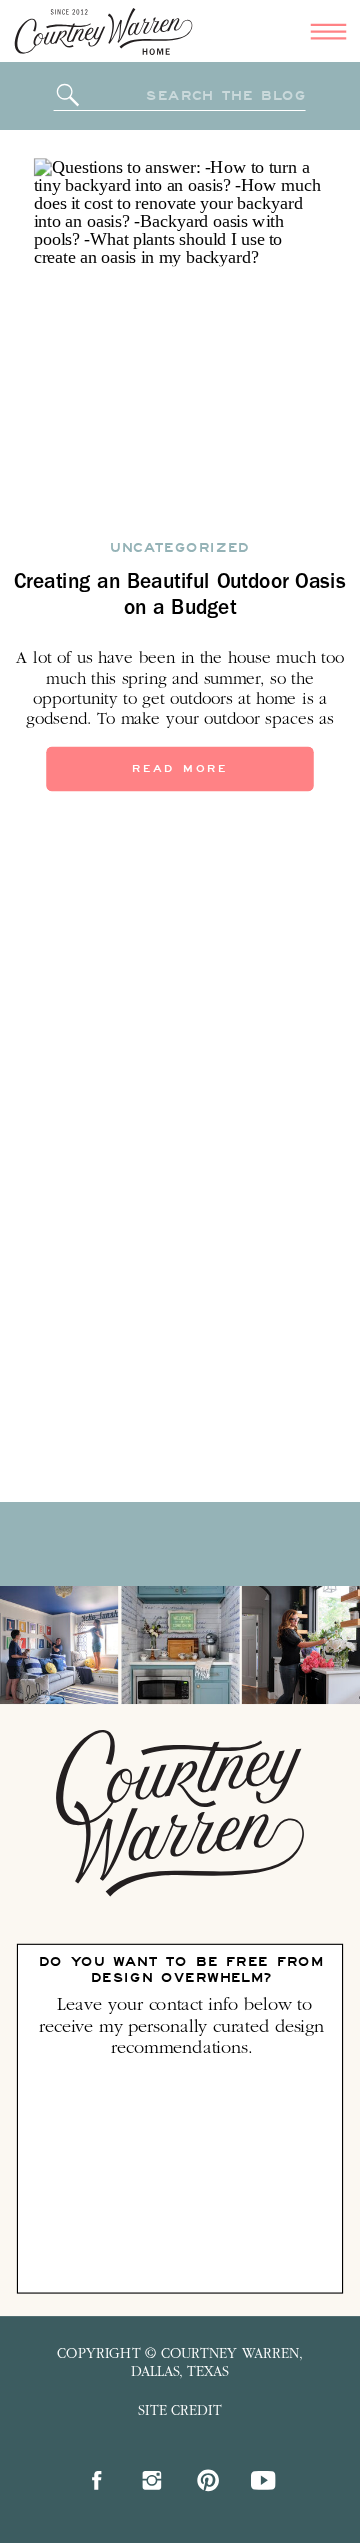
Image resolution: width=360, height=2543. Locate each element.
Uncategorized (179, 546)
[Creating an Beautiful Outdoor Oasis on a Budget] (180, 338)
